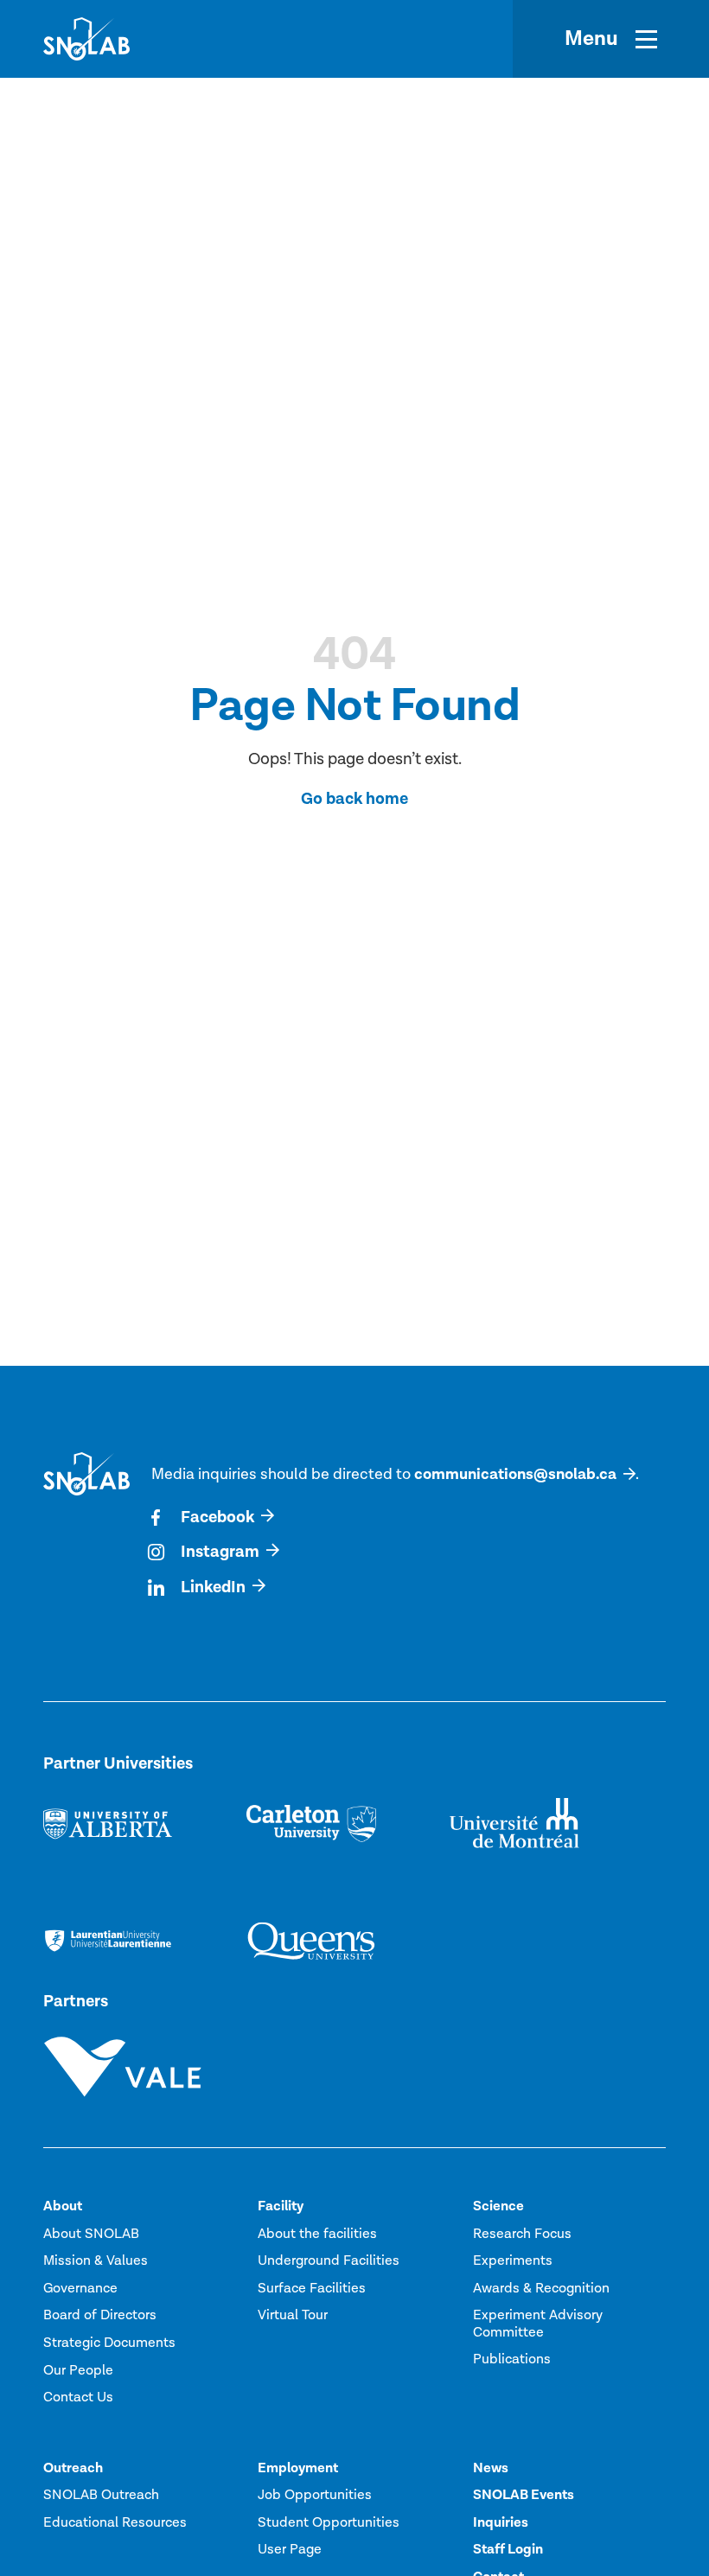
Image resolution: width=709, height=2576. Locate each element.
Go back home (354, 799)
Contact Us (78, 2397)
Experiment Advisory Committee (538, 2323)
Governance (80, 2288)
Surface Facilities (312, 2288)
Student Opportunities (329, 2522)
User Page (290, 2549)
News (491, 2468)
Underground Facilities (329, 2260)
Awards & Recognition (541, 2288)
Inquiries (501, 2522)
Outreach (73, 2468)
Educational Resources (115, 2522)
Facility (281, 2206)
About (63, 2206)
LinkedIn (213, 1588)
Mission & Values (96, 2260)
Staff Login (508, 2549)
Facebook (217, 1518)
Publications (512, 2359)
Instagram (220, 1552)
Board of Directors (100, 2315)
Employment (298, 2468)
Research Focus (522, 2234)
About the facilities (317, 2234)
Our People (78, 2370)
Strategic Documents (109, 2343)
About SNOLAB (91, 2234)
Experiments (513, 2260)
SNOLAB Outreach (101, 2495)
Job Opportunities (315, 2495)
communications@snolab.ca (515, 1474)
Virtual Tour (293, 2315)
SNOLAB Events (524, 2495)
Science (498, 2206)
